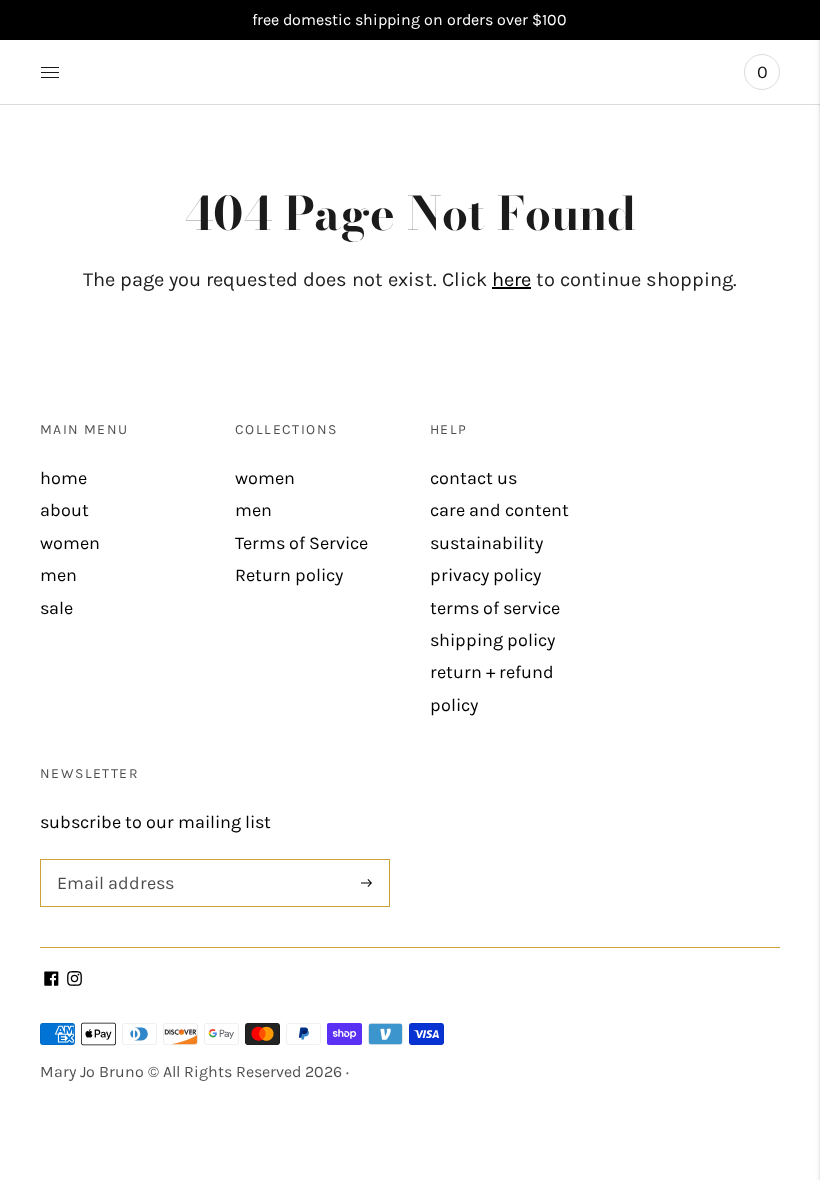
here (511, 279)
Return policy (289, 575)
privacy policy (485, 575)
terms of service (495, 608)
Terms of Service (301, 543)
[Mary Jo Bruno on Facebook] (51, 980)
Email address (111, 861)
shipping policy (492, 640)
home (63, 478)
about (64, 510)
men (58, 575)
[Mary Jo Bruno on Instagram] (74, 980)
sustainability (486, 543)
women (70, 543)
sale (56, 608)
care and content (499, 510)
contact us (473, 478)
